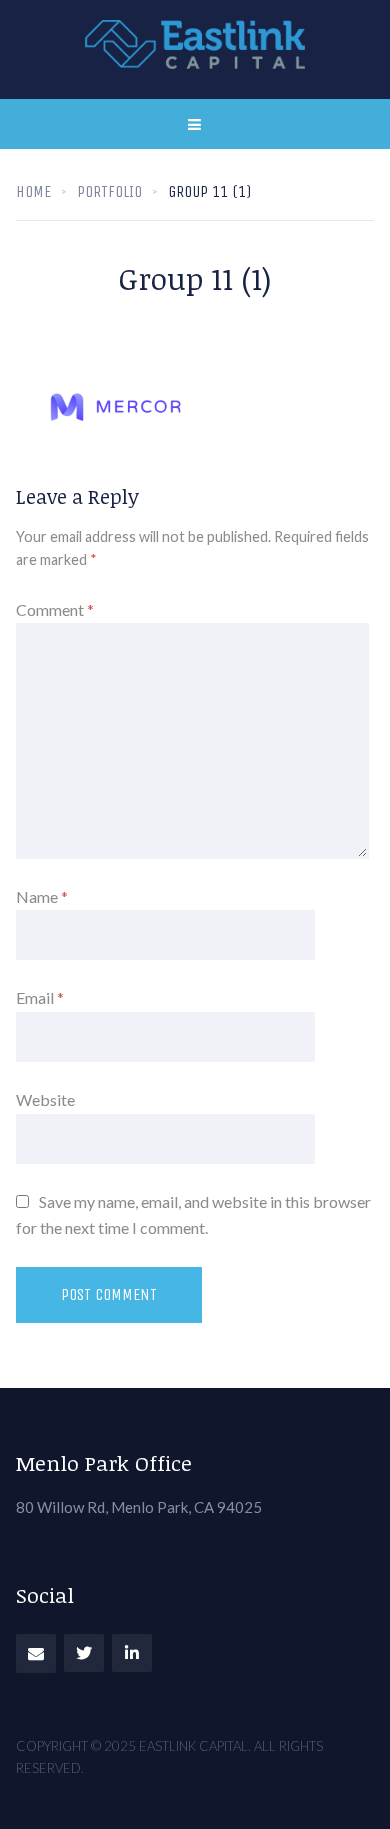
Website (45, 1099)
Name (42, 896)
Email (40, 997)
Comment (55, 609)
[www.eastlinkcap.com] (195, 49)
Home (33, 191)
